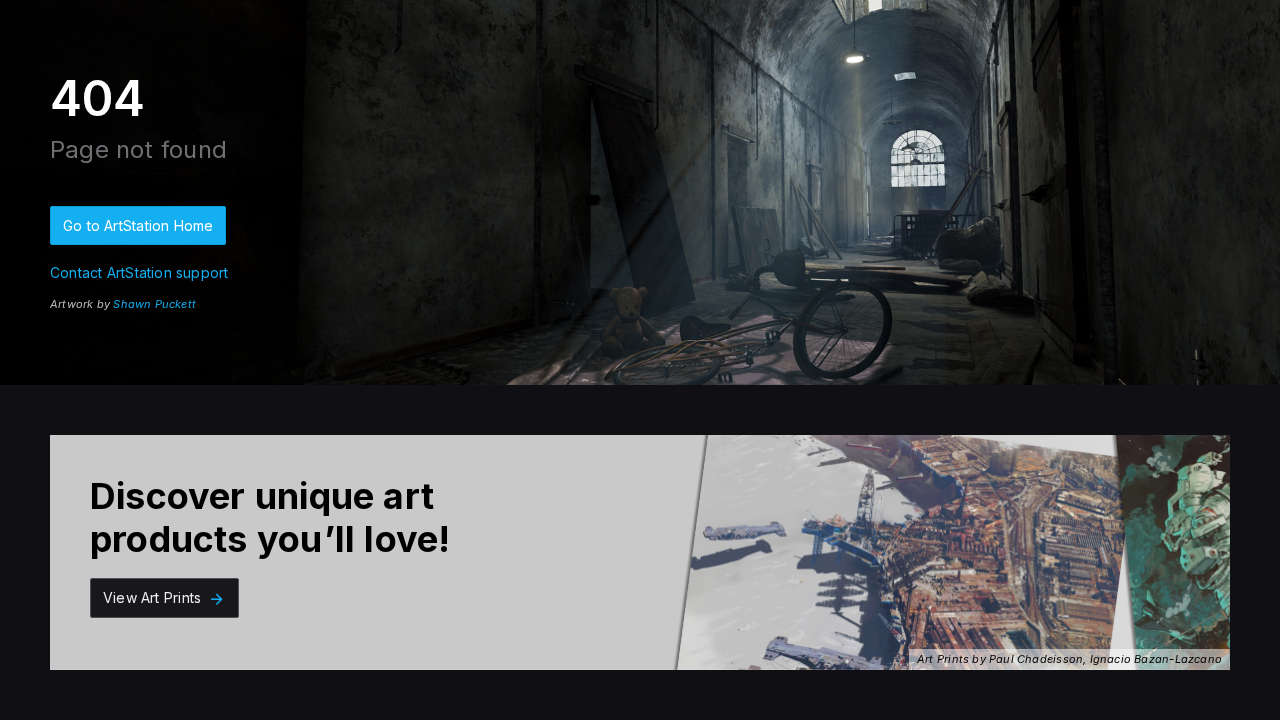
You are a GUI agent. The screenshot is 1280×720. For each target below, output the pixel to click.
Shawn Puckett (154, 304)
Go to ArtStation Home (138, 225)
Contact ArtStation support (139, 272)
